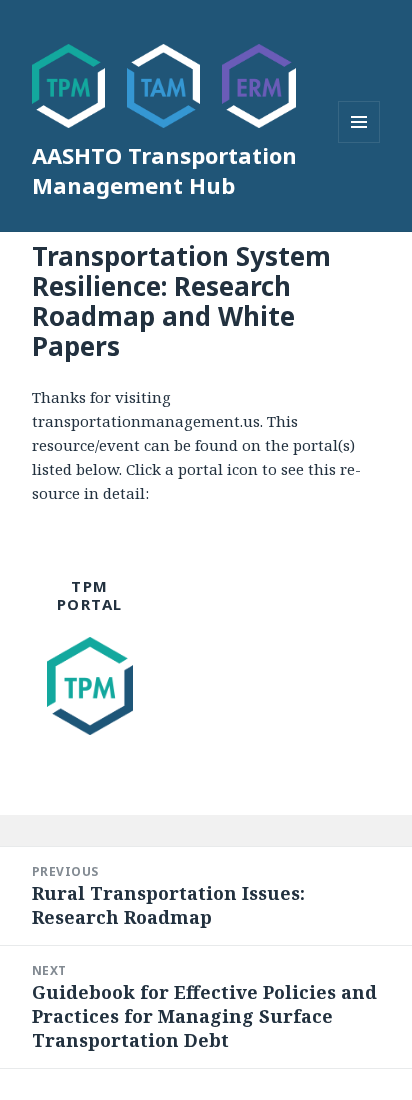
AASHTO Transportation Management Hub (164, 170)
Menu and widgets (359, 142)
